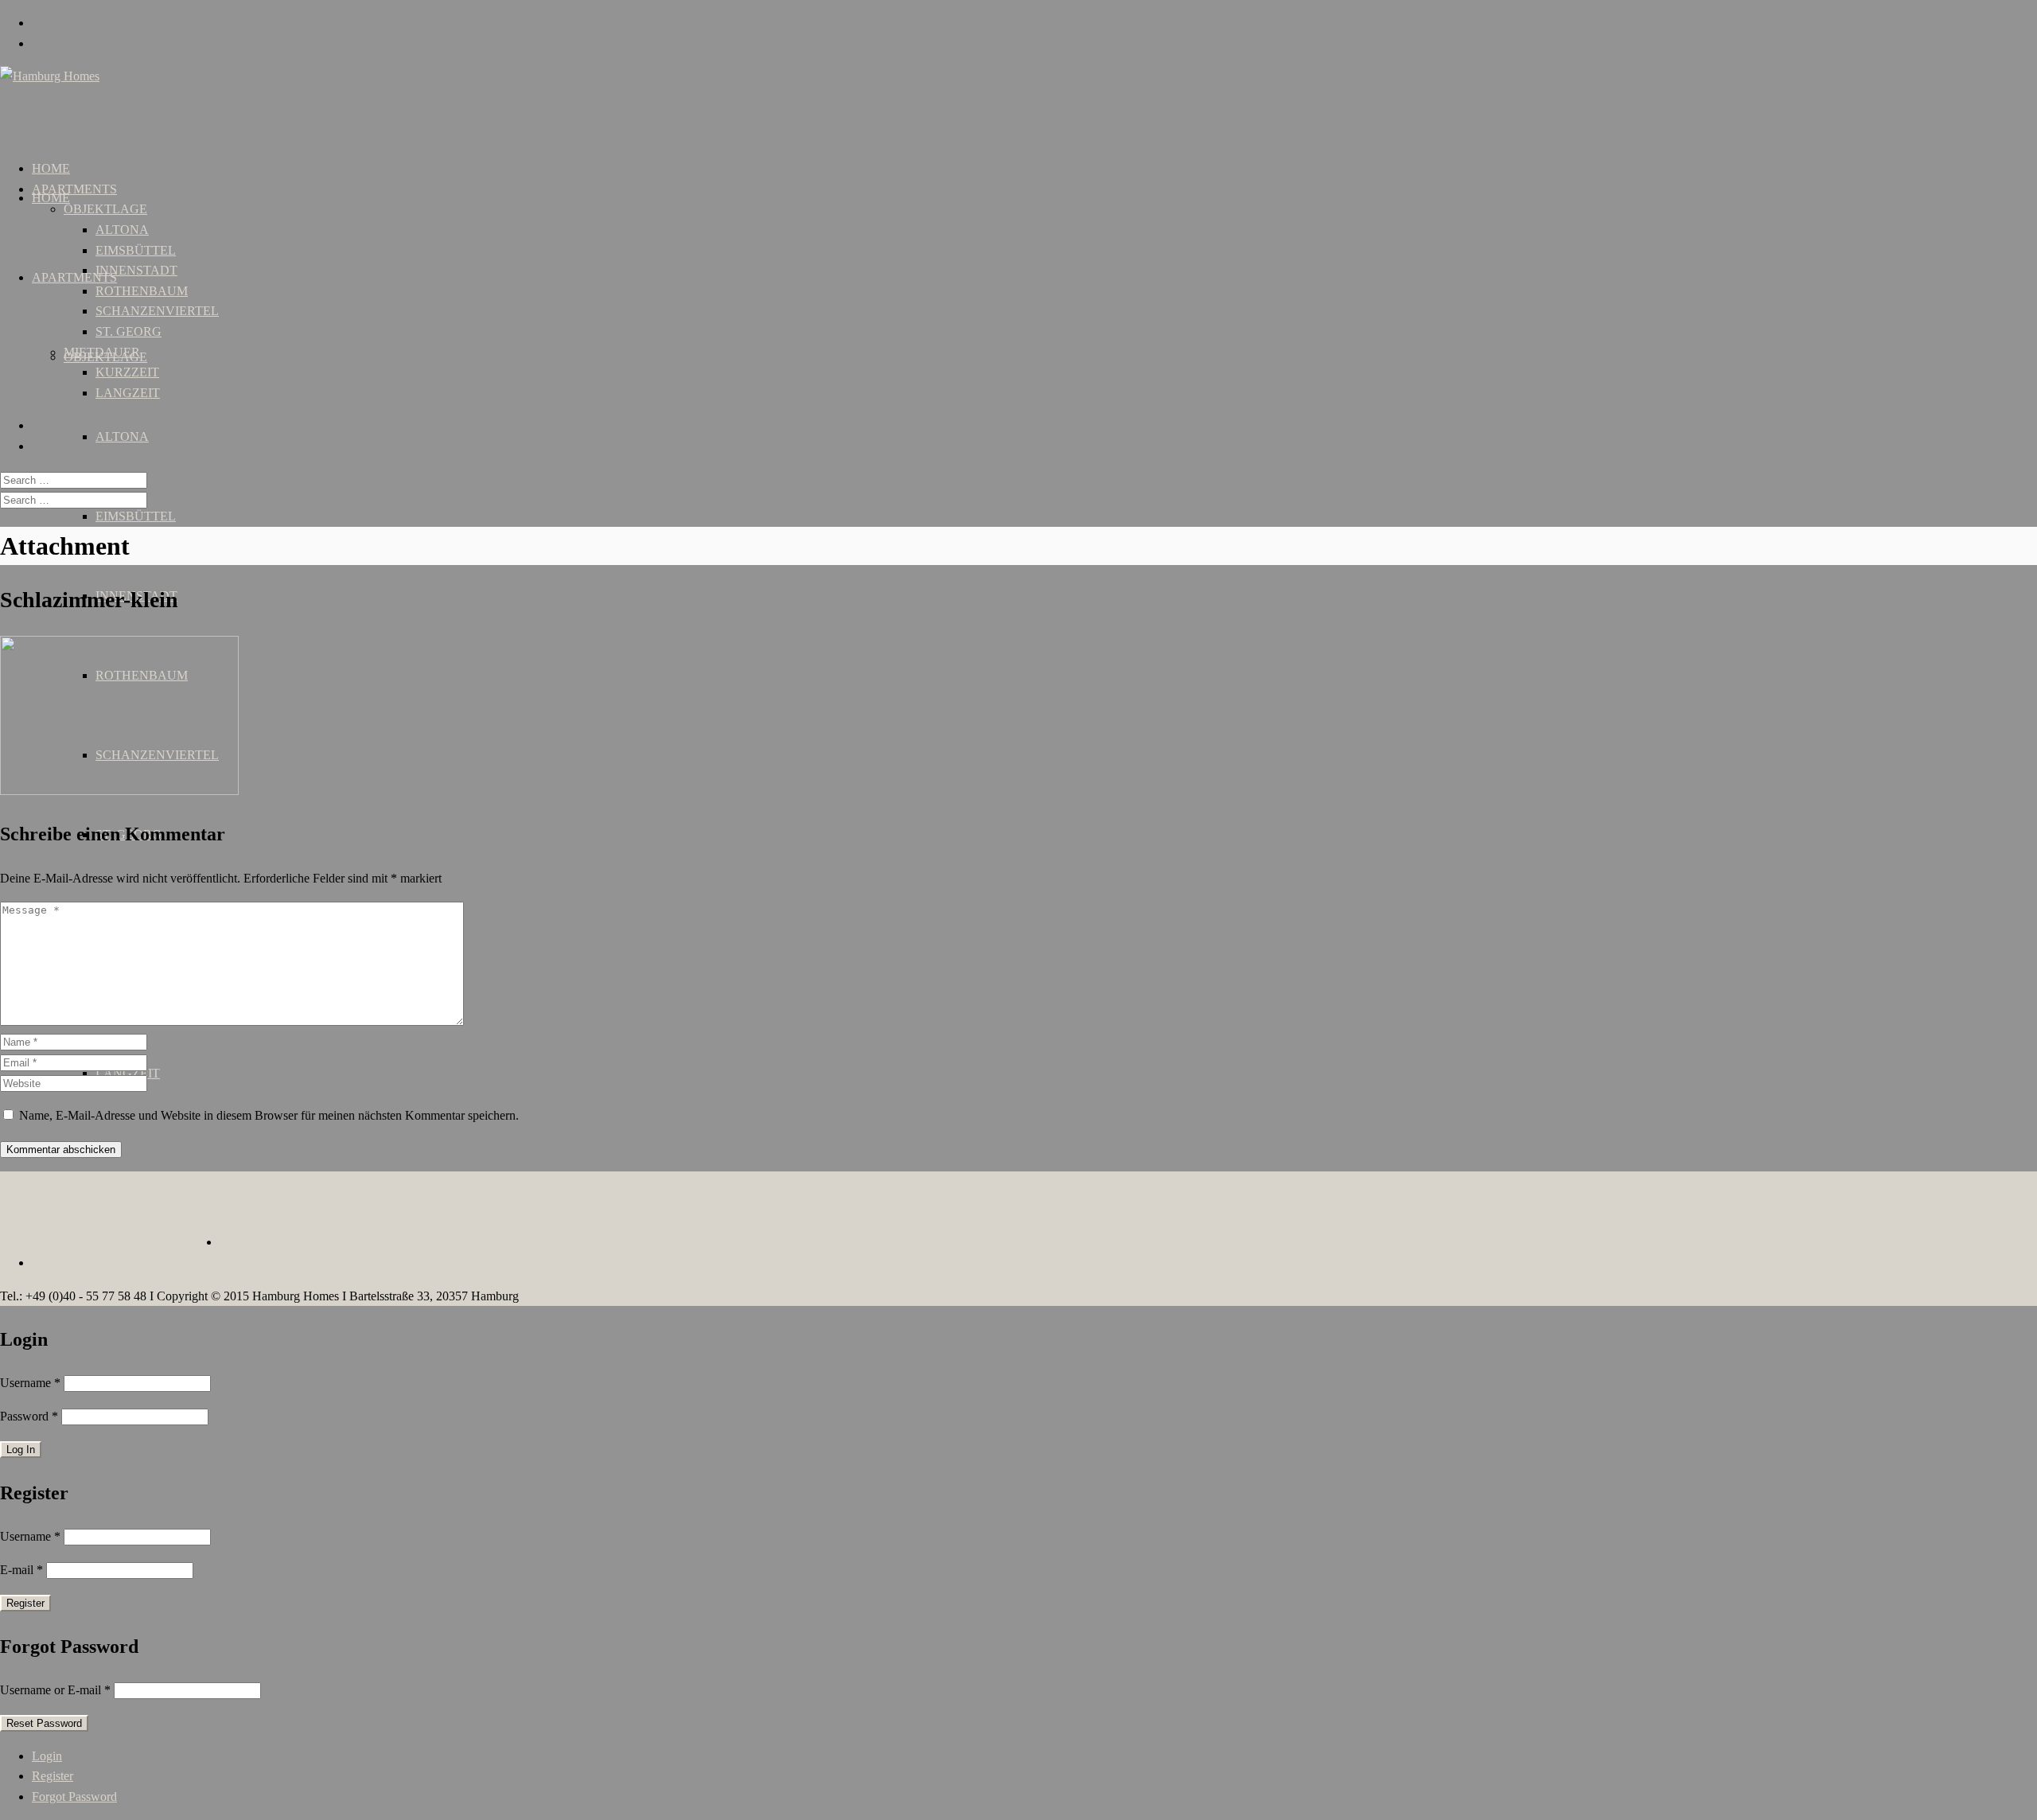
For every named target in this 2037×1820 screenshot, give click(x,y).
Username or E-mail (55, 1690)
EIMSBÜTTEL (136, 516)
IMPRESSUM (1806, 1218)
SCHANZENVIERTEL (157, 311)
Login (47, 1756)
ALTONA (122, 436)
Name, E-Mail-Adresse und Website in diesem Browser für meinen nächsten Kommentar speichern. (269, 1115)
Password (29, 1416)
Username (30, 1383)
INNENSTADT (136, 270)
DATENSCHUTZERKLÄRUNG (1942, 1218)
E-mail (21, 1570)
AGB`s (1739, 1218)
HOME (51, 198)
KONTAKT (180, 1218)
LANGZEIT (128, 393)
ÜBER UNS (64, 1218)
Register (53, 1776)
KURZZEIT (127, 372)
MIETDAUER (102, 352)
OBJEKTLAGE (105, 209)
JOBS (123, 1218)
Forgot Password (74, 1797)
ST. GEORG (129, 331)
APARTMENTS (74, 277)
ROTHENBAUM (142, 291)
